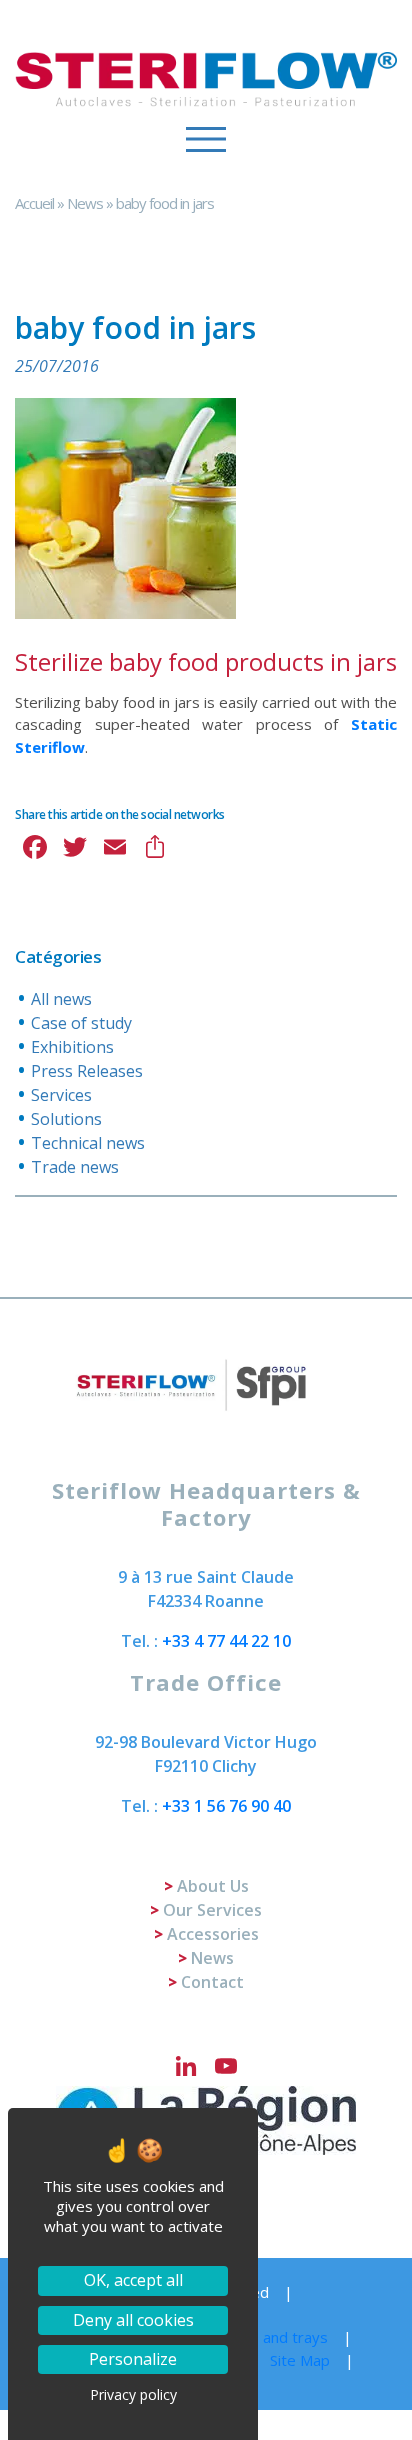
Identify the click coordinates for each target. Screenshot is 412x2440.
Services (61, 1095)
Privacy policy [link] (133, 2394)
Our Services (212, 1910)
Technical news (88, 1143)
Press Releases (87, 1071)
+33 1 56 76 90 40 (226, 1806)
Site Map (300, 2360)
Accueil (34, 203)
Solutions (66, 1119)
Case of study (81, 1023)
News (85, 203)
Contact (212, 1982)
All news (61, 999)
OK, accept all (133, 2280)
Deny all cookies (133, 2320)
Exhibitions (72, 1047)
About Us (213, 1886)
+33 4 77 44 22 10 (226, 1641)
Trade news (75, 1167)
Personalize (133, 2359)
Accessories (213, 1934)
